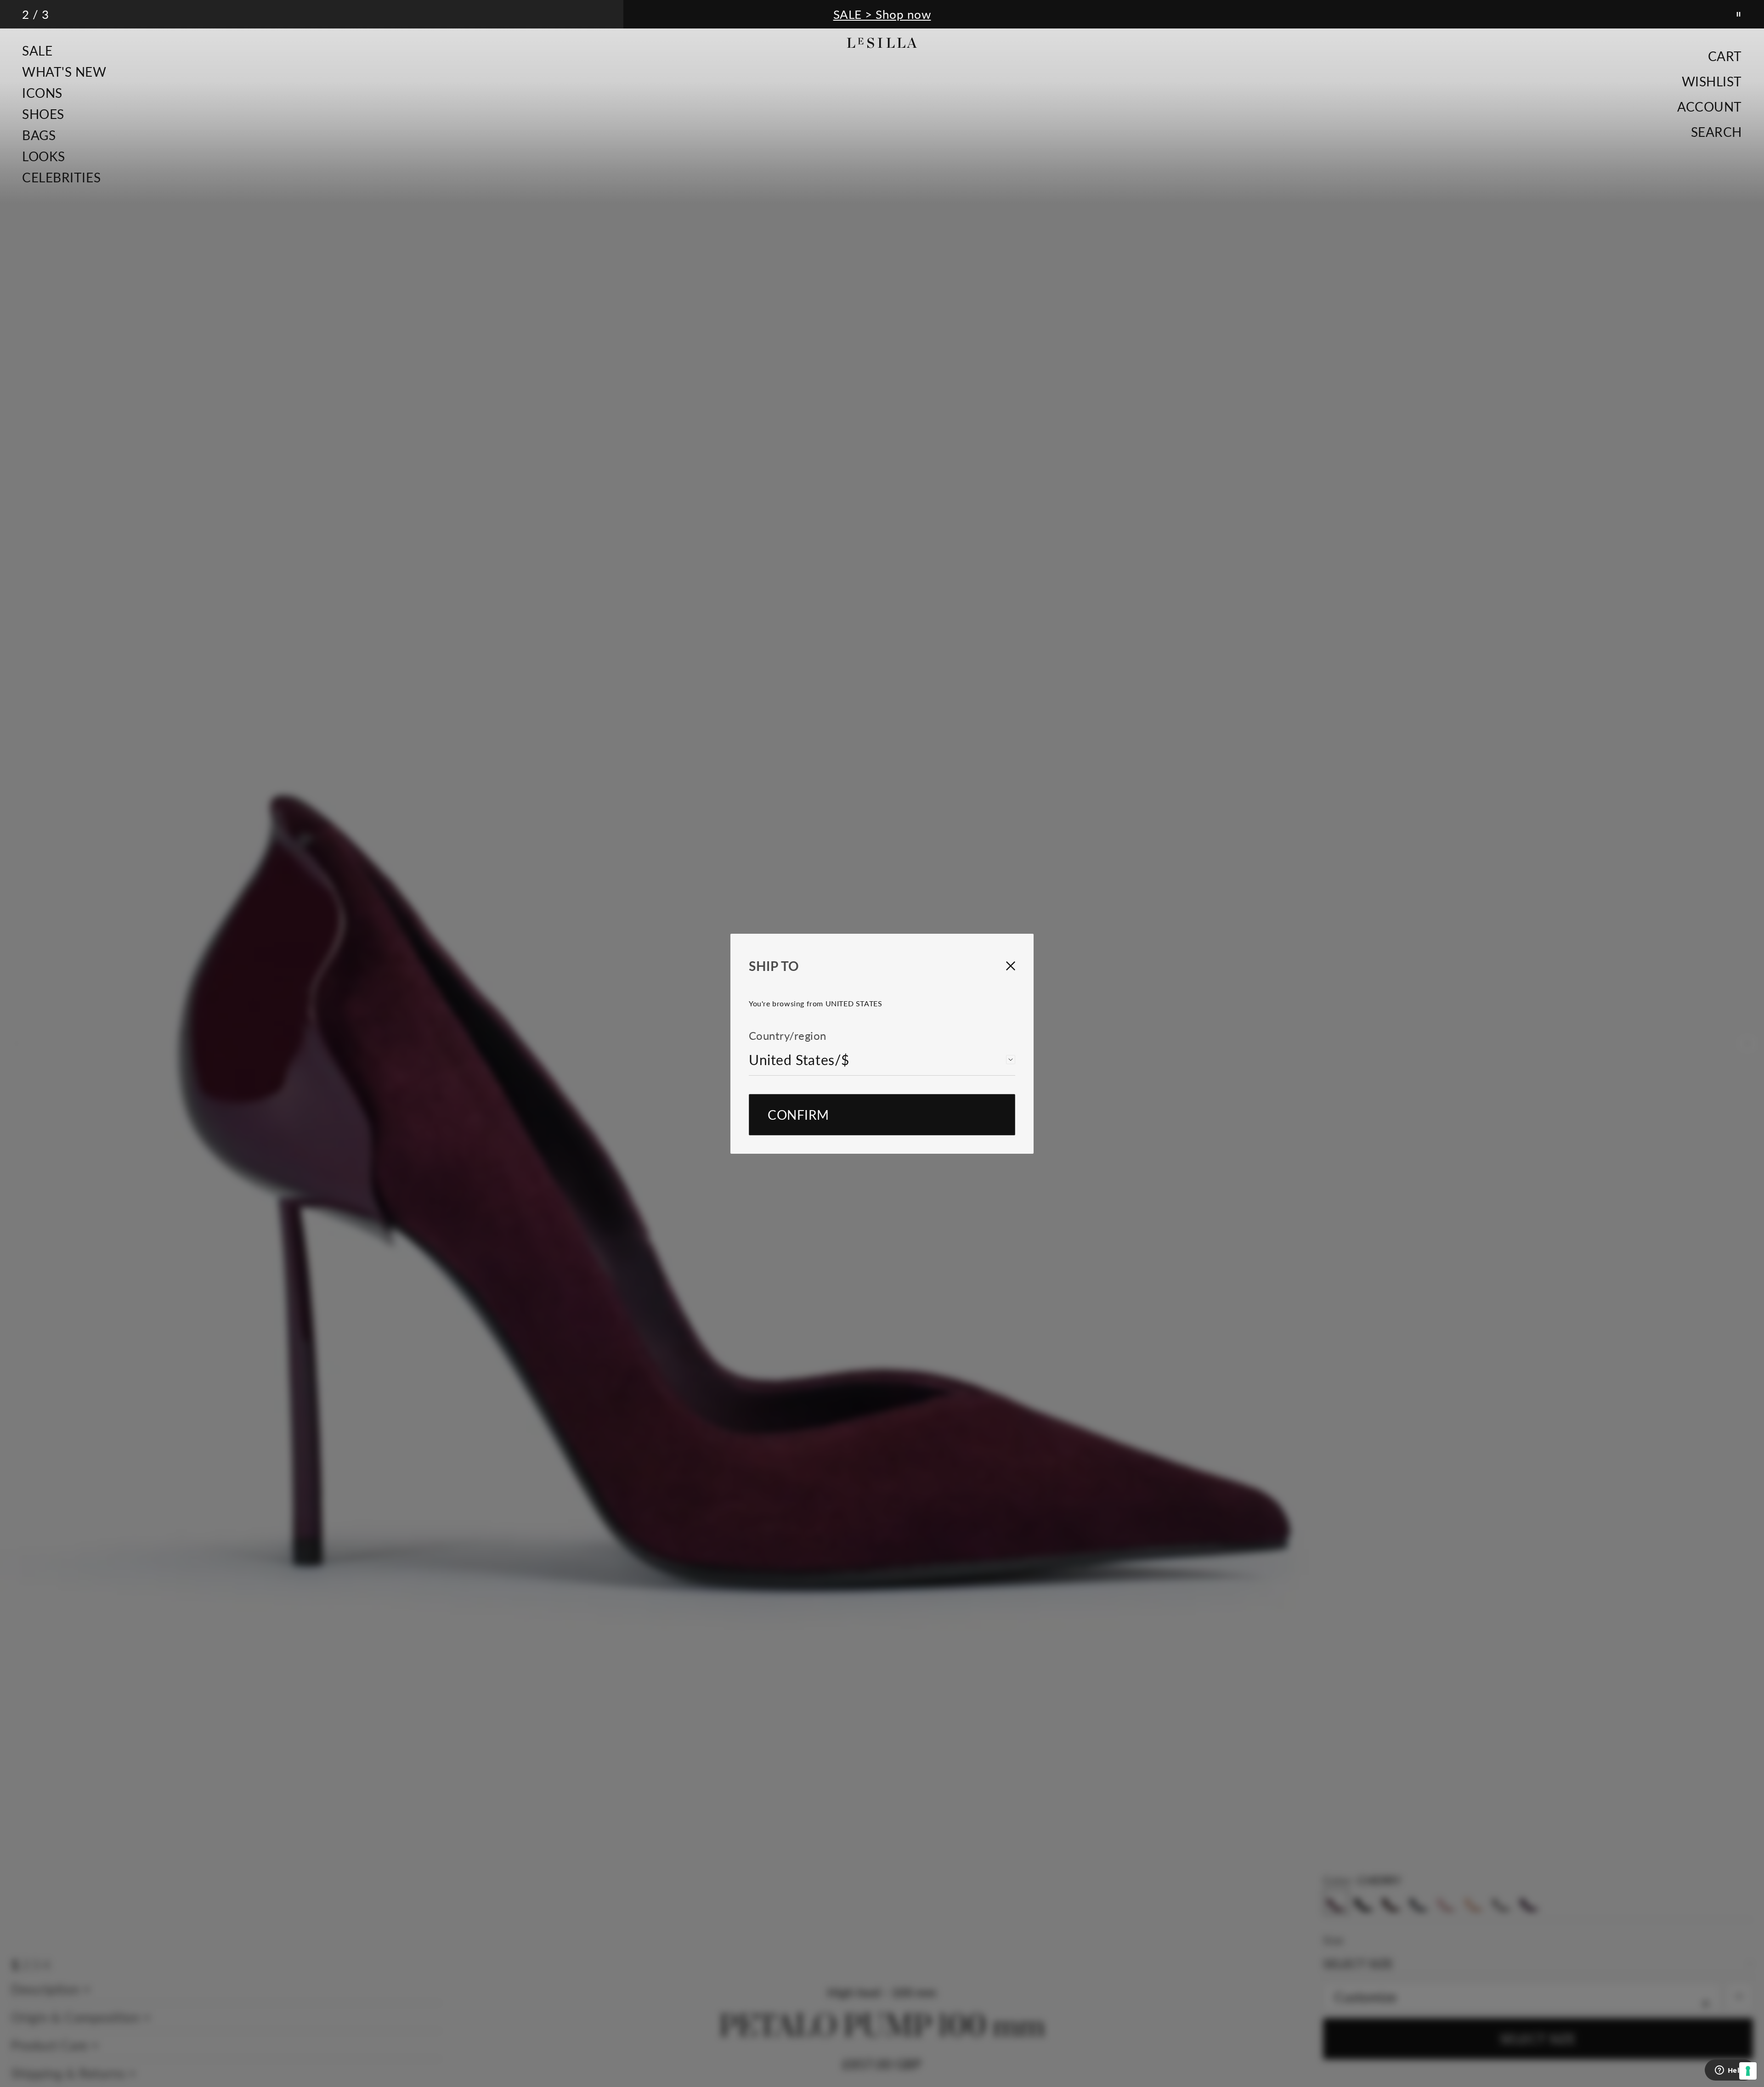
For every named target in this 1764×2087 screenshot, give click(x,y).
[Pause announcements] (1739, 14)
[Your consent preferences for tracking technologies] (1748, 2071)
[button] (64, 51)
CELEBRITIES (61, 177)
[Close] (1001, 966)
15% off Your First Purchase (882, 14)
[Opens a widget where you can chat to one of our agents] (1730, 2071)
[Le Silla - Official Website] (882, 43)
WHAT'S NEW (64, 72)
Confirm (798, 1115)
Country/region (788, 1035)
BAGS (39, 135)
